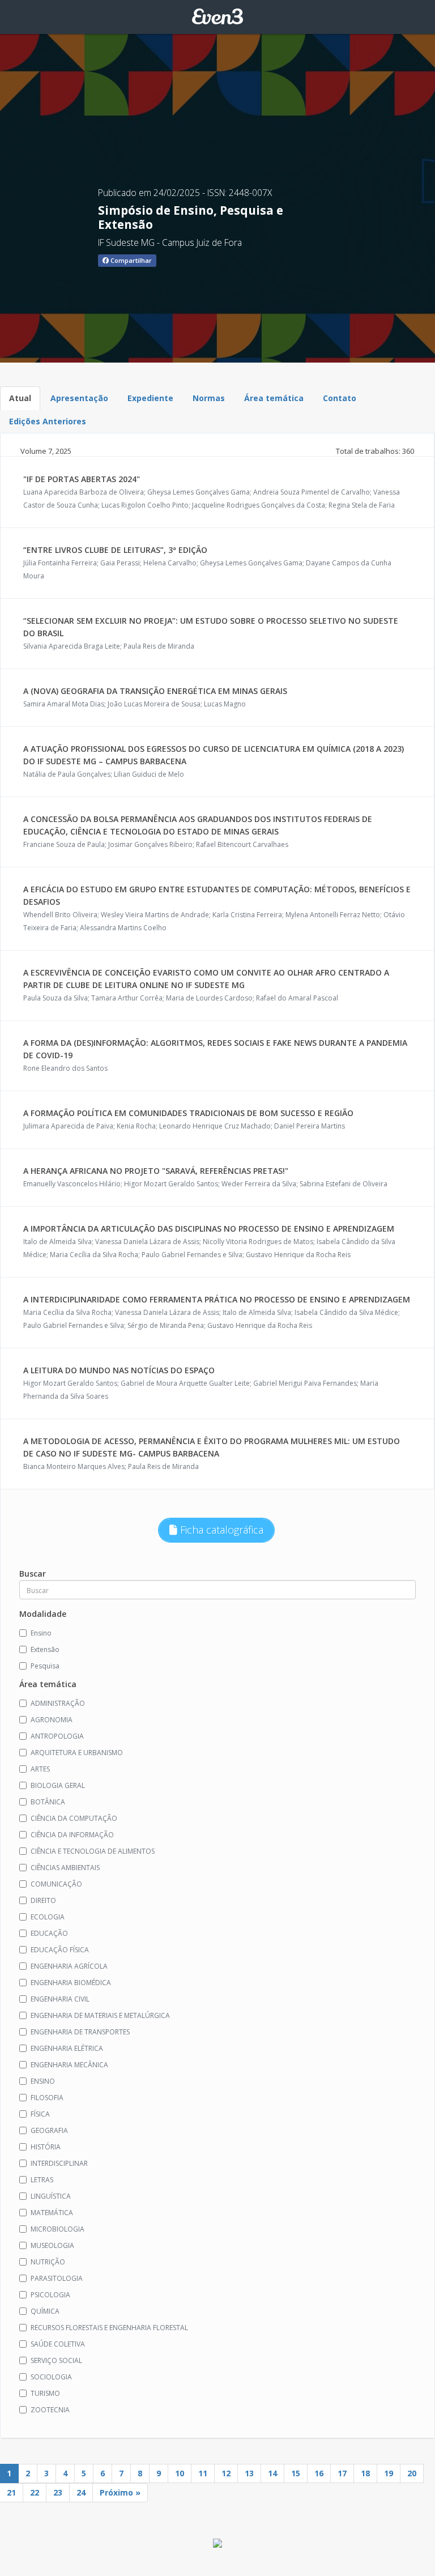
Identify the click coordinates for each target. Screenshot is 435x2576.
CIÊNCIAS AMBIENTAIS (65, 1868)
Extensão (45, 1649)
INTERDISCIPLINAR (59, 2163)
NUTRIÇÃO (48, 2262)
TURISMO (45, 2393)
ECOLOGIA (48, 1917)
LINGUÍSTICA (51, 2196)
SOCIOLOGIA (51, 2377)
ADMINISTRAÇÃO (58, 1703)
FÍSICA (40, 2114)
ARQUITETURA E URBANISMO (77, 1753)
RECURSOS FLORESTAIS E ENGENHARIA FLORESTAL (109, 2328)
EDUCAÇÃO (49, 1933)
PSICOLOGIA (50, 2295)
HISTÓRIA (46, 2147)
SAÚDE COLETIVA (58, 2344)
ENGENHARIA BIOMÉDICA (71, 1983)
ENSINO (43, 2081)
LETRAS (42, 2180)
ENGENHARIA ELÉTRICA (67, 2048)
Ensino (41, 1633)
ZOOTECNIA (50, 2410)
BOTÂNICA (48, 1802)
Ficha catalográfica (220, 1530)
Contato (340, 398)
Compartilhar (130, 260)
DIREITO (43, 1900)
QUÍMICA (45, 2311)
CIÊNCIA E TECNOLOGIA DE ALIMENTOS (93, 1851)
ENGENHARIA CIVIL (60, 1999)
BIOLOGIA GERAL (58, 1785)
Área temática (274, 398)
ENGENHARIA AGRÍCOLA (69, 1966)
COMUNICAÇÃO (56, 1884)
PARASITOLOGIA (57, 2278)
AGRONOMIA (52, 1720)
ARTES (40, 1769)
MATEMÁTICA (52, 2213)
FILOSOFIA (47, 2098)
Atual (20, 398)
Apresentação (79, 398)
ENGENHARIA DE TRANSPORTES (80, 2032)
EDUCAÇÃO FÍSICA (60, 1950)
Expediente (150, 398)
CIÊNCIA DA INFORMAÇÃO (72, 1835)
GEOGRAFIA (49, 2130)
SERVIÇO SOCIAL (56, 2360)
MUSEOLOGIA (52, 2245)
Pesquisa (45, 1666)
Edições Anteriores (48, 421)
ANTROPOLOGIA (57, 1736)
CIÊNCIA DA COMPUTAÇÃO (74, 1818)
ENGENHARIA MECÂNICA (69, 2065)
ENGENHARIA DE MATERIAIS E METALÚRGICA (100, 2015)
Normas (209, 398)
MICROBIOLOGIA (57, 2229)
